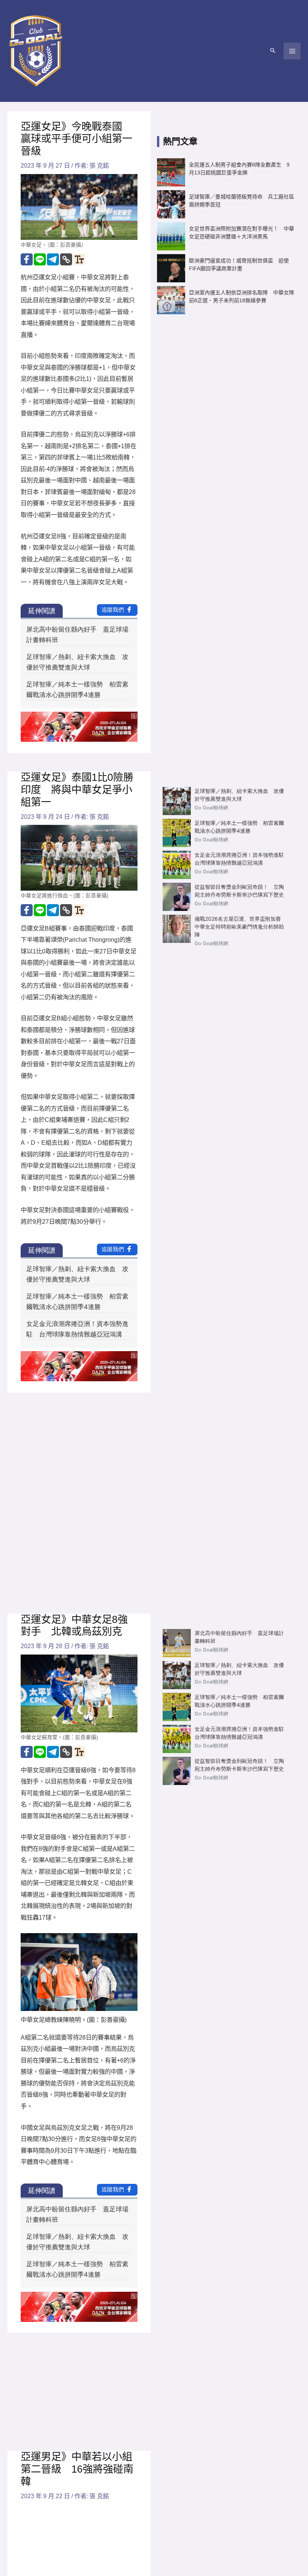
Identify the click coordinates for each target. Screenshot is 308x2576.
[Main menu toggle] (292, 51)
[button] (273, 51)
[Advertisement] (226, 380)
